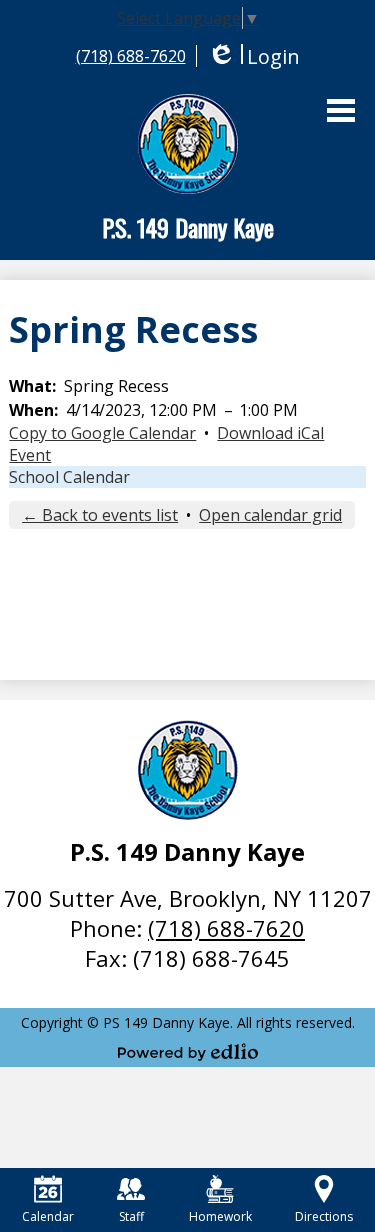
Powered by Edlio (188, 1052)
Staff (131, 1216)
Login (253, 56)
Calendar (48, 1216)
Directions (324, 1216)
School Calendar (69, 477)
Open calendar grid (270, 515)
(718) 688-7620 (131, 56)
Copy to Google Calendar (102, 433)
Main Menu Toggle (341, 110)
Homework (220, 1216)
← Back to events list (100, 515)
